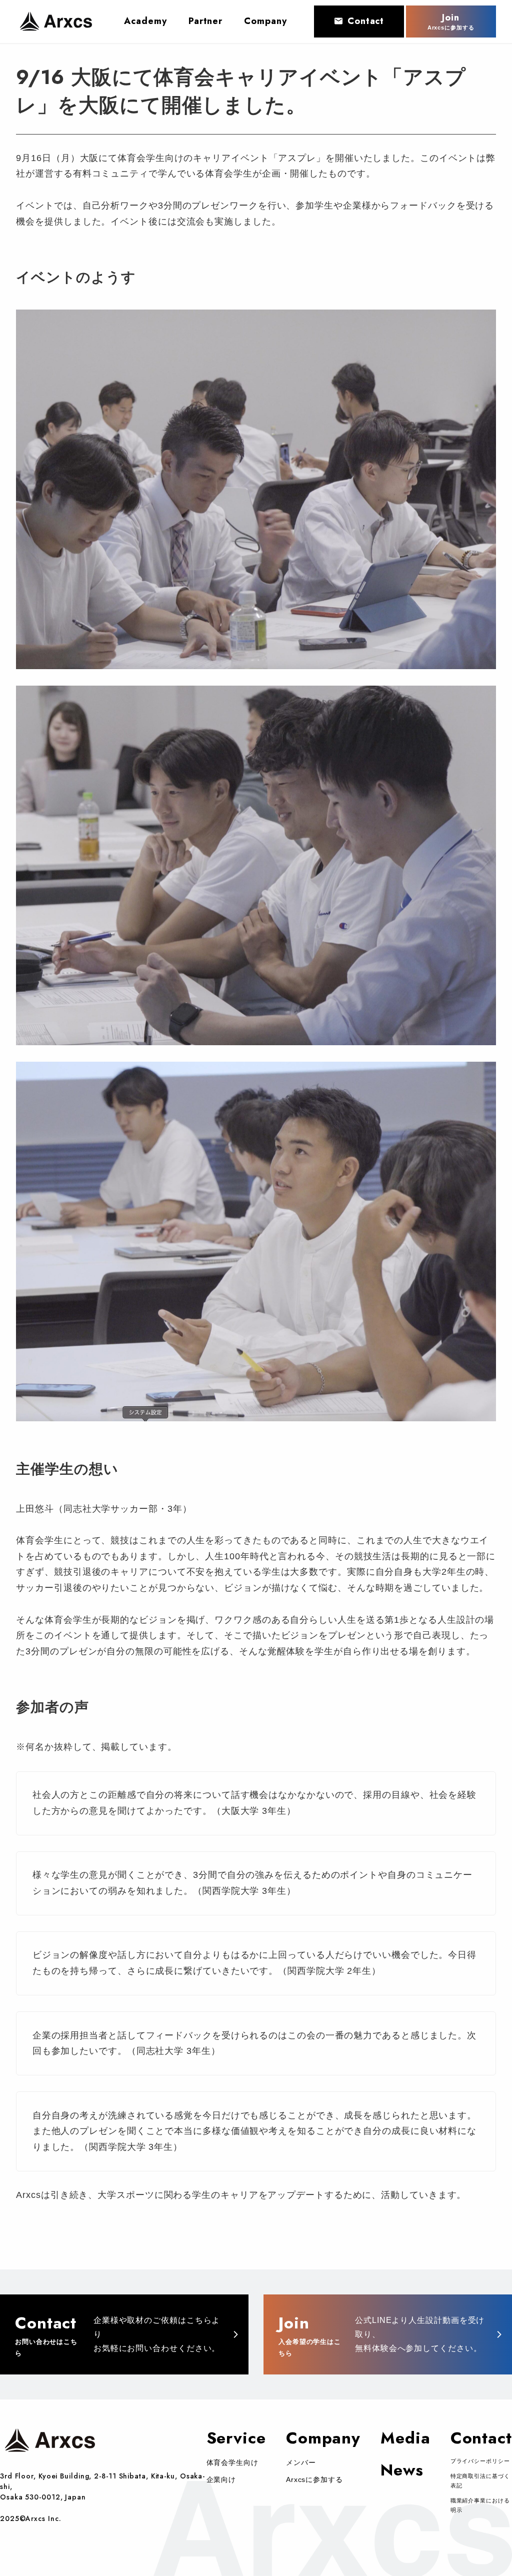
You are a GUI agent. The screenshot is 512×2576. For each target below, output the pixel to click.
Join (451, 21)
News (402, 2470)
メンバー (301, 2462)
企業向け (221, 2479)
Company (323, 2438)
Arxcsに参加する (314, 2479)
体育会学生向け (232, 2462)
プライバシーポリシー (480, 2461)
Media (405, 2438)
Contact (366, 21)
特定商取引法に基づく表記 (480, 2481)
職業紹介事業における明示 (480, 2505)
